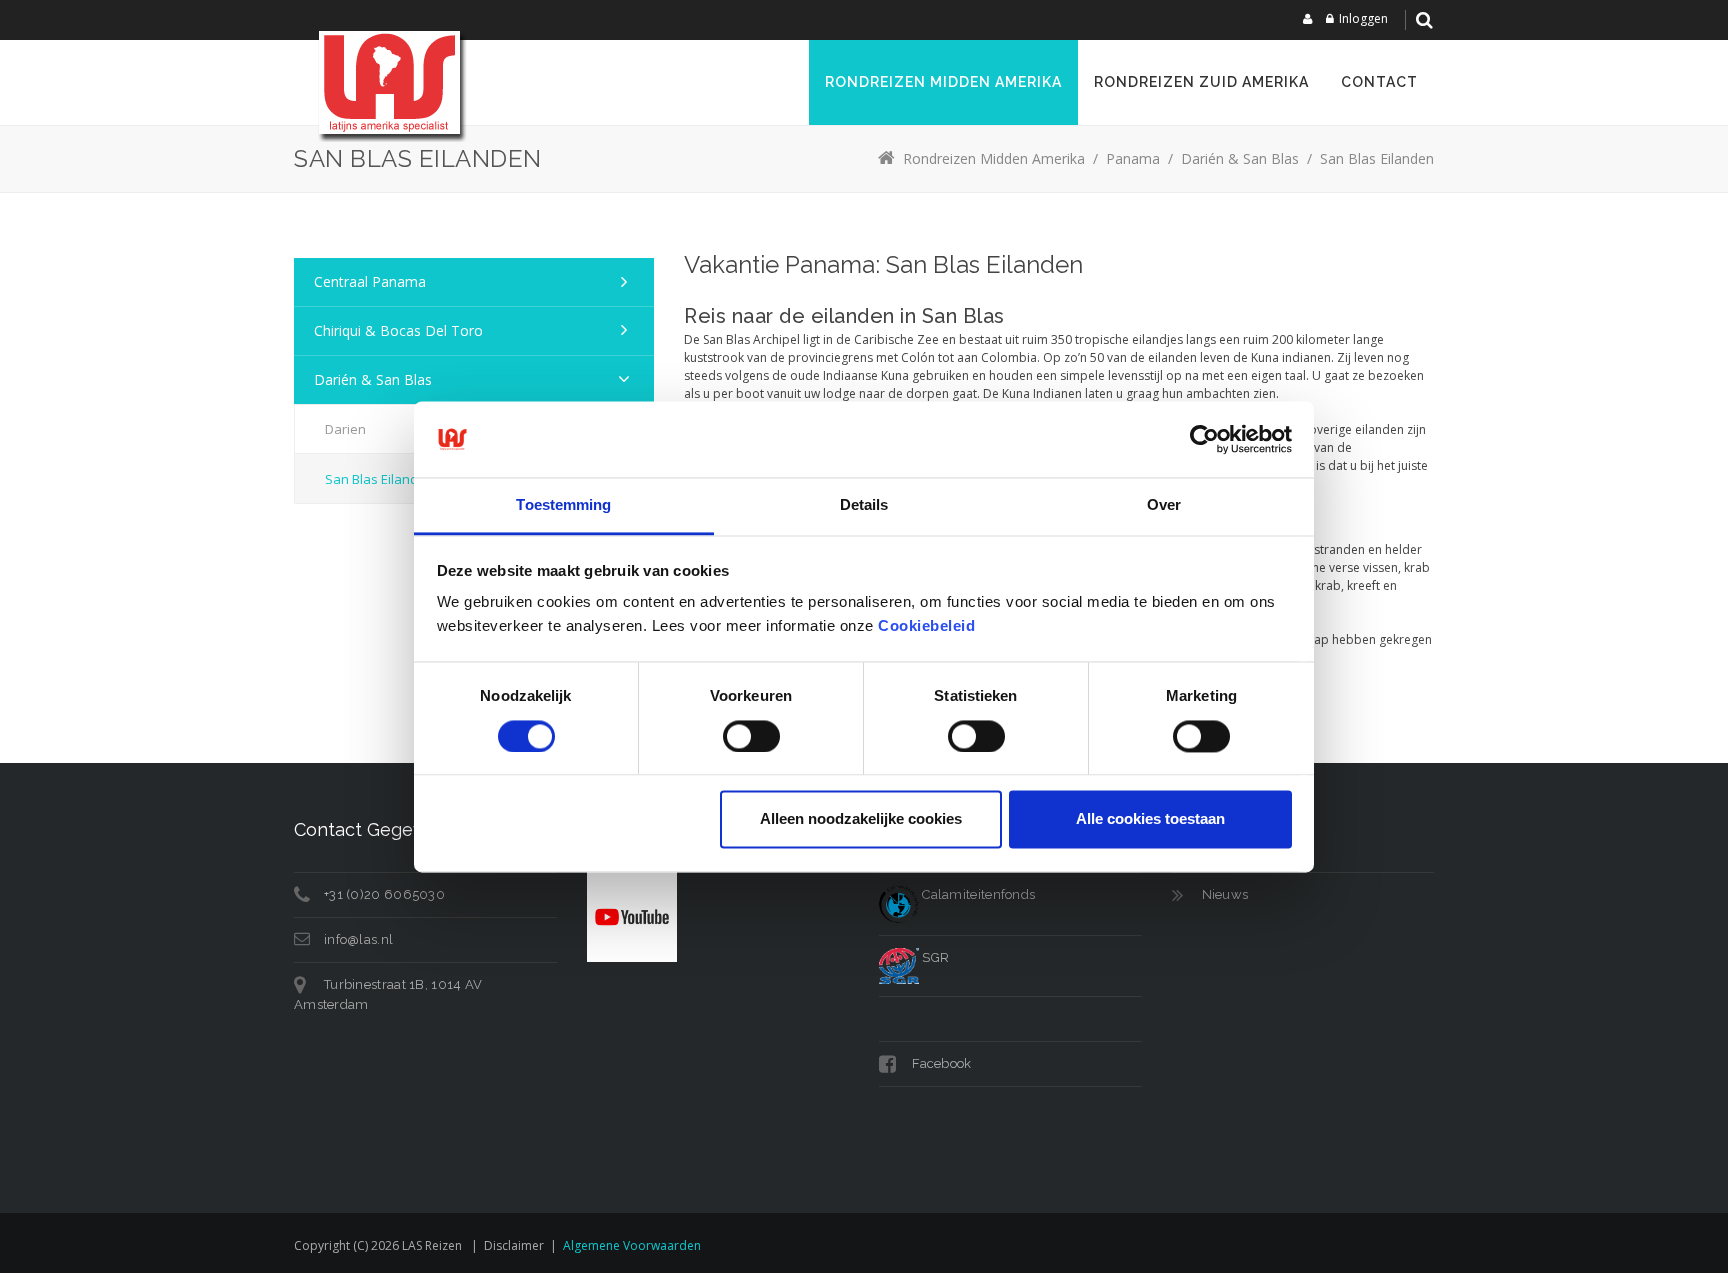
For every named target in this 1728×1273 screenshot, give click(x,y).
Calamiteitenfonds (977, 894)
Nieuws (1225, 894)
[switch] (751, 736)
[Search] (1424, 20)
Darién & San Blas (373, 379)
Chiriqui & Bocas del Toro (398, 330)
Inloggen (1363, 18)
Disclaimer (514, 1245)
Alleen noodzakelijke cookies (861, 819)
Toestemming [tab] (563, 505)
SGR (934, 957)
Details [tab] (864, 505)
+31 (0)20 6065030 (384, 894)
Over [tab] (1164, 505)
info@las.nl (358, 939)
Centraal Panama (370, 281)
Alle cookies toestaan (1150, 819)
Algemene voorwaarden (632, 1245)
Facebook (940, 1063)
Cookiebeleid (926, 626)
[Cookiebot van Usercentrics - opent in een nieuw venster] (1204, 439)
